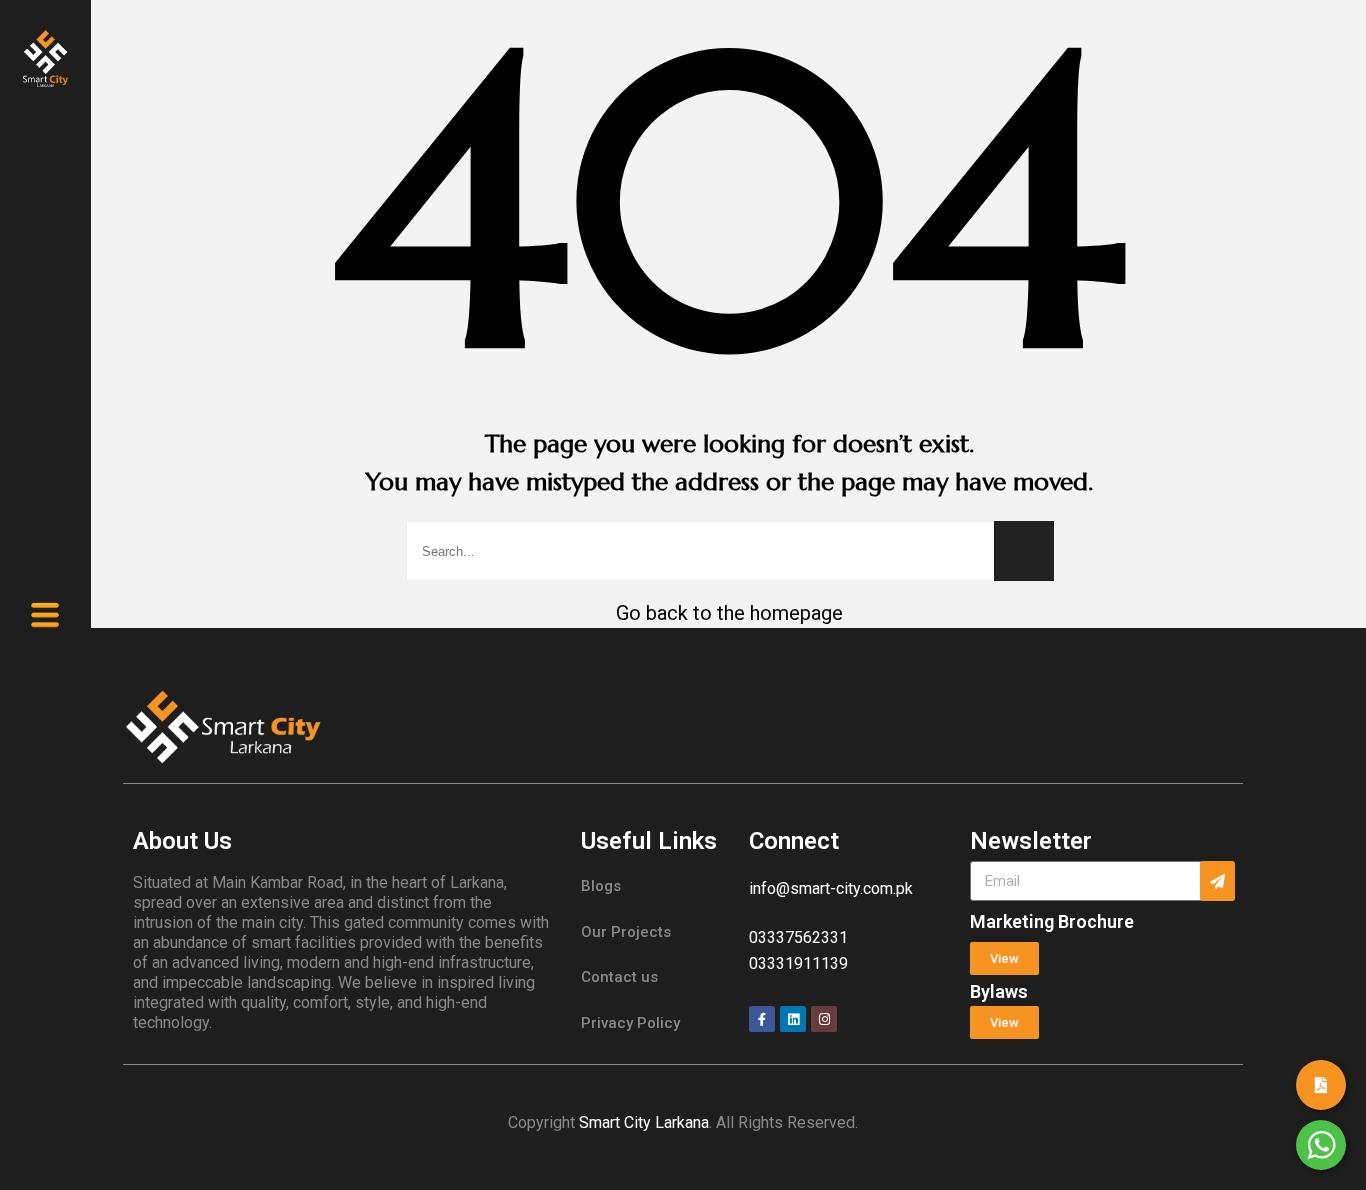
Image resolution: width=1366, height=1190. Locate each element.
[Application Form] (1321, 1085)
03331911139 (798, 963)
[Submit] (1217, 881)
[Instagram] (824, 1019)
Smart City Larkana (644, 1122)
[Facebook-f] (762, 1019)
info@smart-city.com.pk (831, 888)
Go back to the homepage (729, 613)
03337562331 (798, 937)
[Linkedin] (793, 1019)
